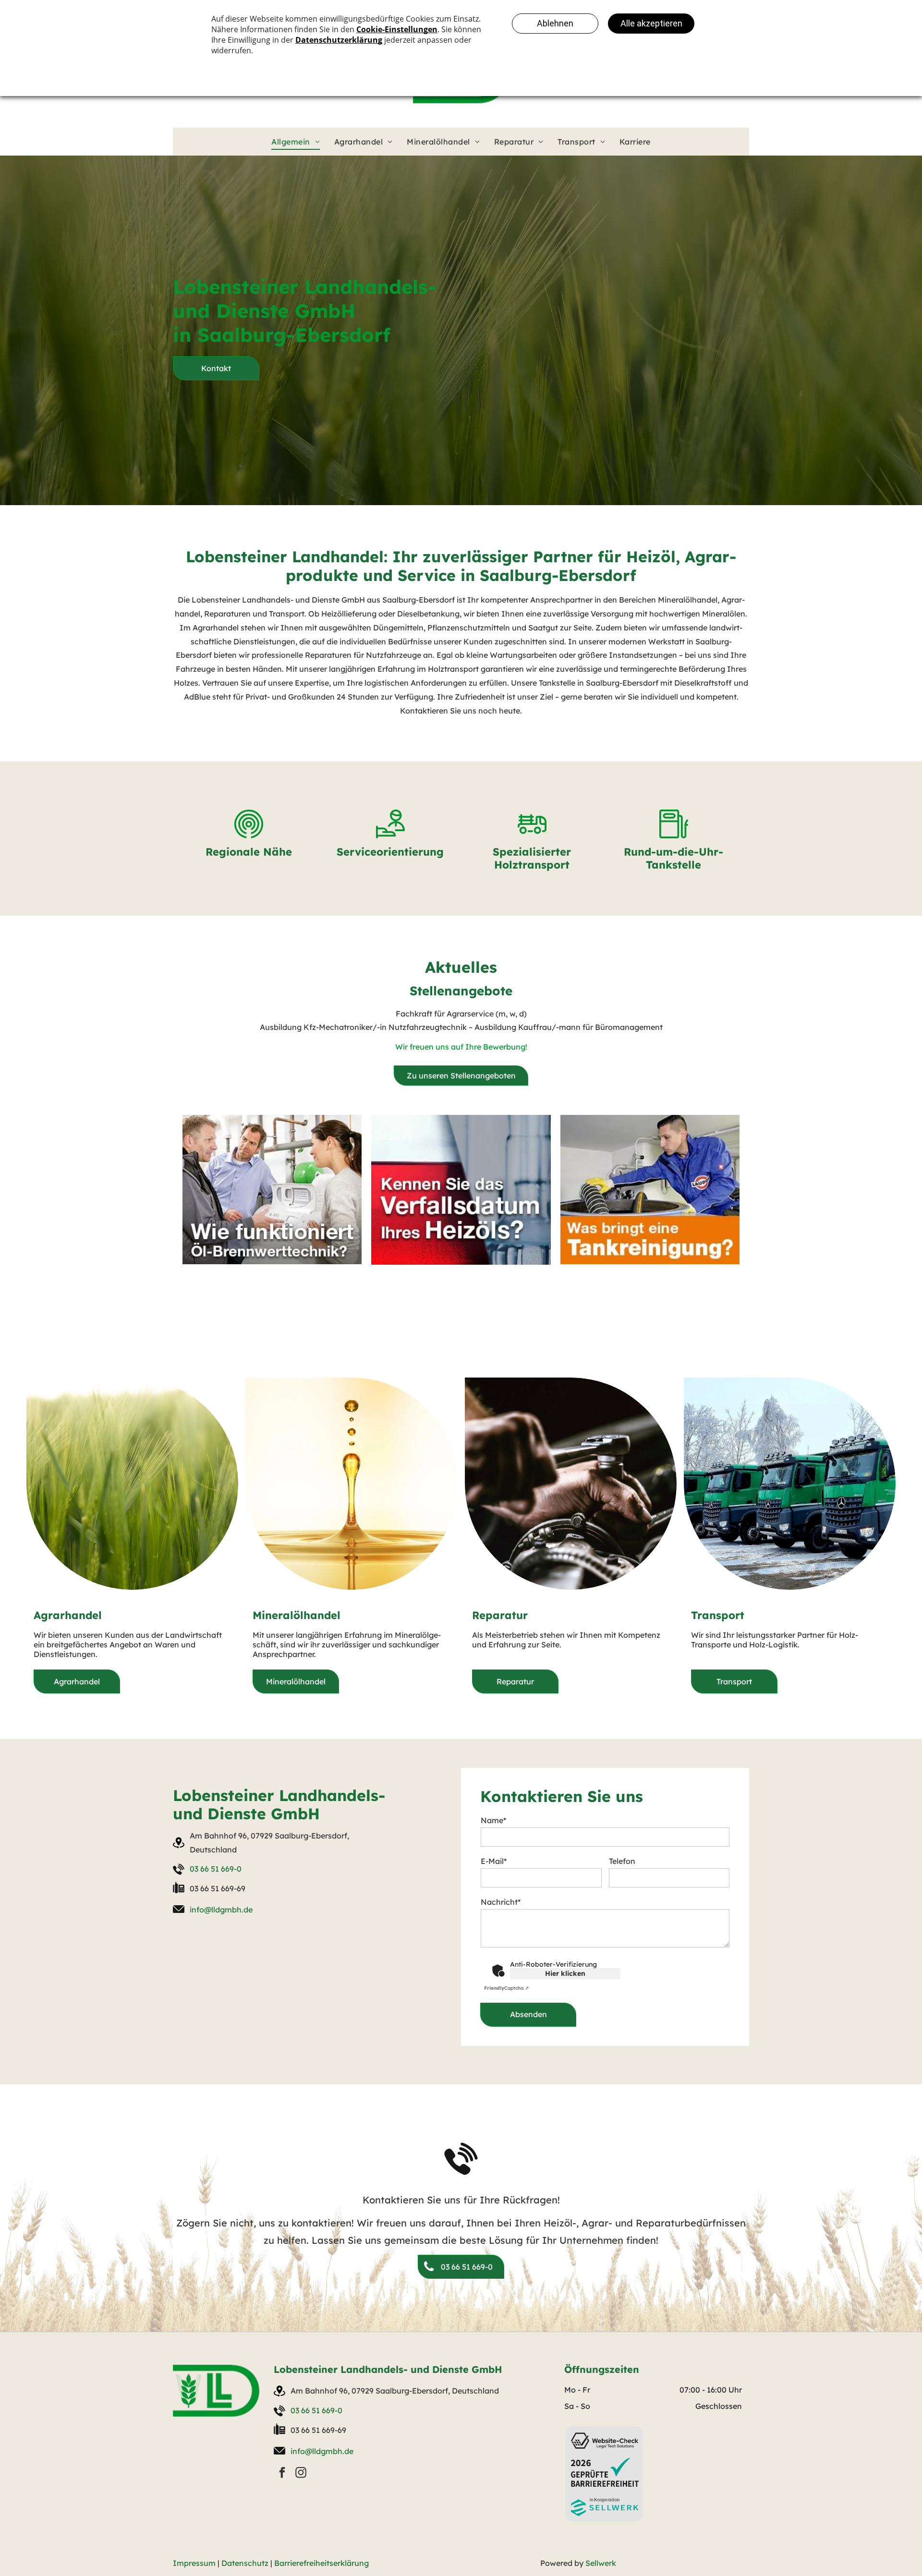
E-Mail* (494, 1861)
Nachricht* (501, 1902)
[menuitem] (296, 142)
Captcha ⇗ (506, 1988)
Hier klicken (565, 1973)
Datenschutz (245, 2563)
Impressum (194, 2563)
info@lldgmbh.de (221, 1910)
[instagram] (301, 2474)
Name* (493, 1820)
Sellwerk (601, 2563)
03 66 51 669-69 (218, 1888)
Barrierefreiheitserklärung (321, 2563)
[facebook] (282, 2474)
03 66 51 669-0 (216, 1869)
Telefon (622, 1861)
